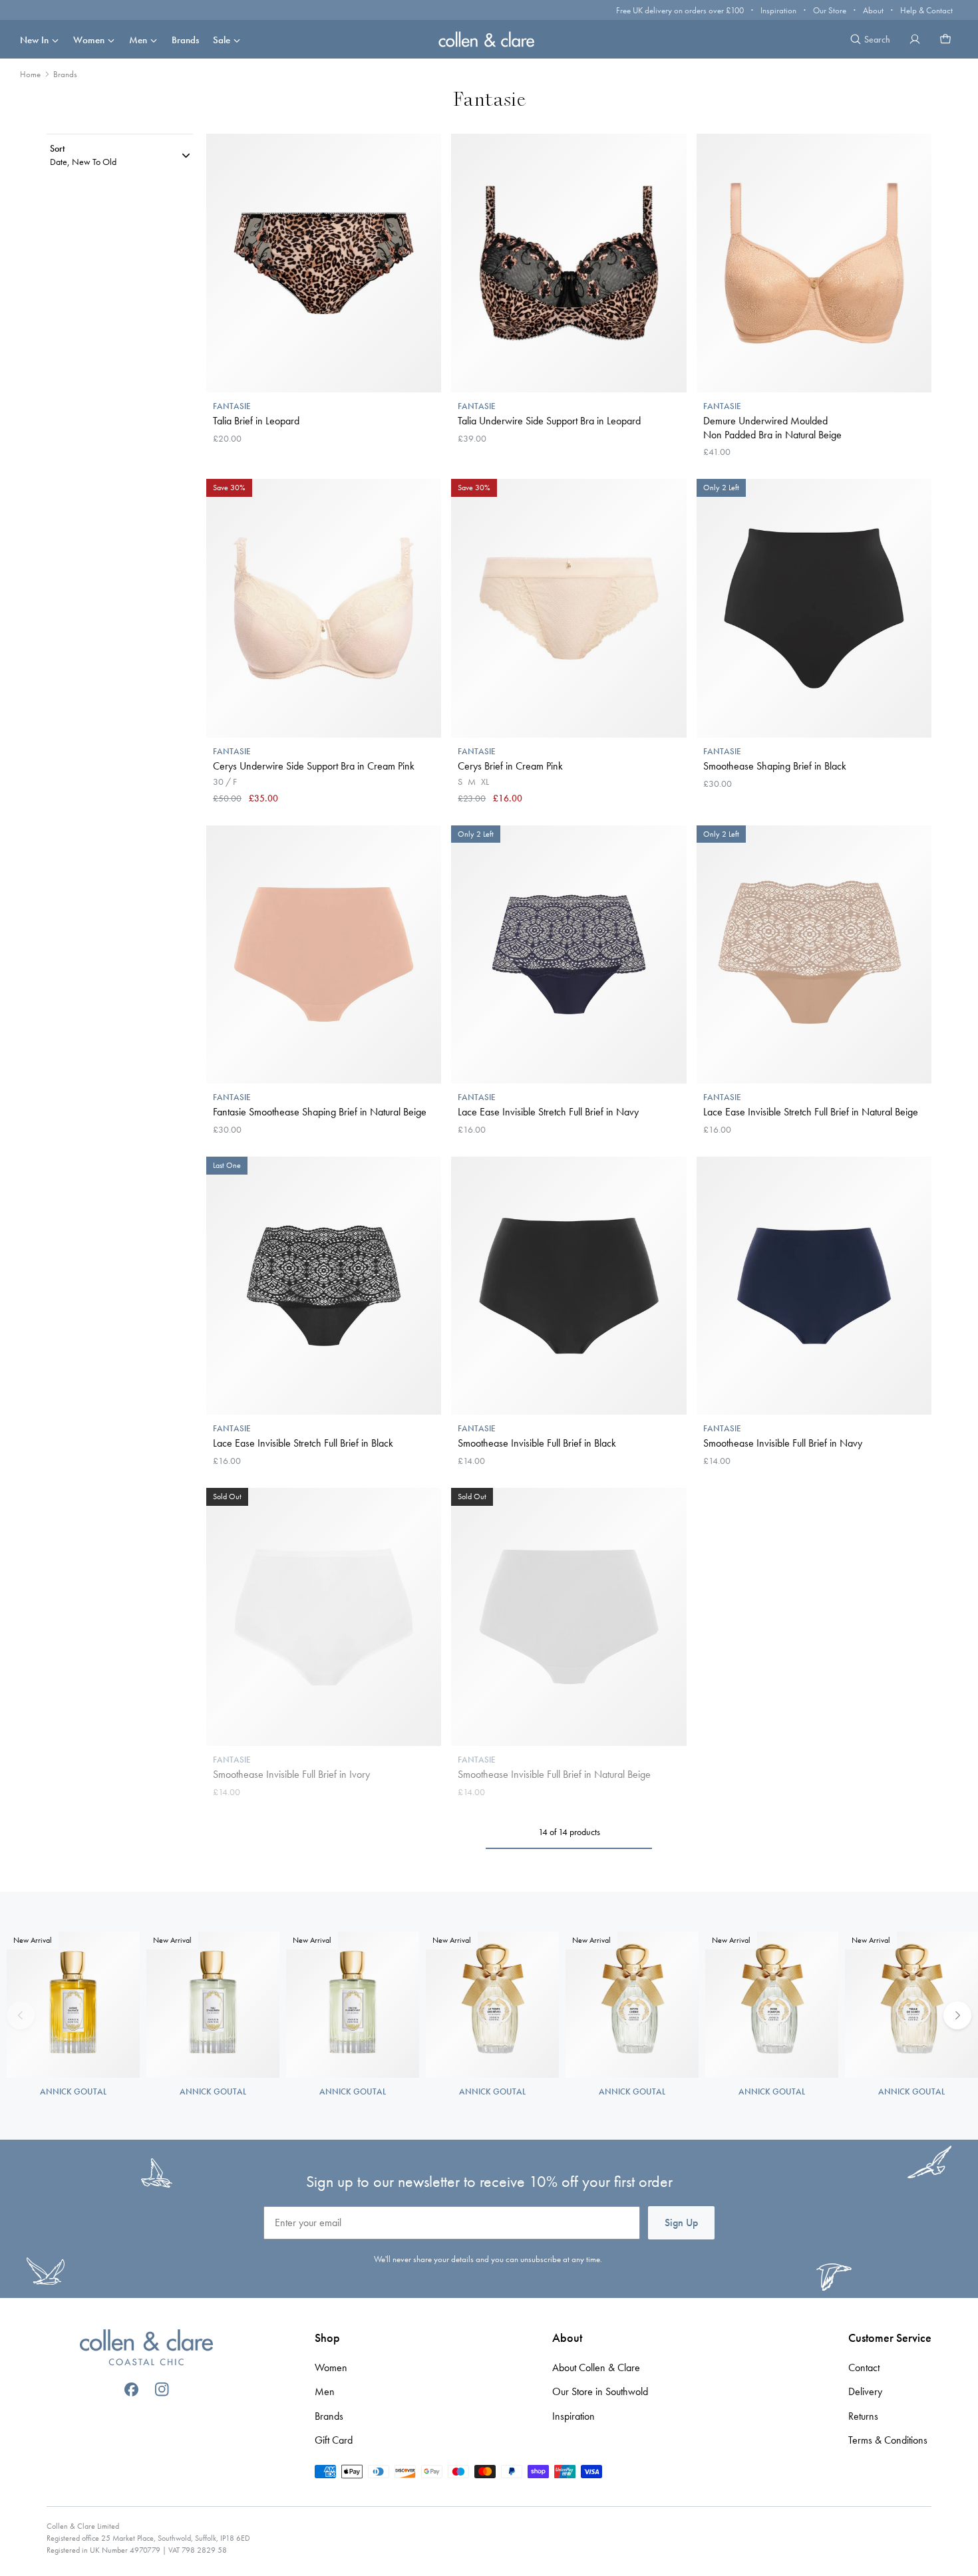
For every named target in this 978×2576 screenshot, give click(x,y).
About (873, 10)
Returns (863, 2416)
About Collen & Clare (596, 2367)
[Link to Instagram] (162, 2389)
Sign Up (681, 2222)
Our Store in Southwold (600, 2391)
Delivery (865, 2391)
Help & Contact (926, 10)
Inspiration (778, 10)
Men (138, 40)
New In (34, 40)
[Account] (915, 39)
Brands (185, 40)
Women (89, 40)
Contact (864, 2367)
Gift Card (334, 2440)
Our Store (830, 10)
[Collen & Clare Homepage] (489, 39)
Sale (222, 40)
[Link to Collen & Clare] (146, 2349)
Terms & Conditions (888, 2440)
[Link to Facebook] (131, 2389)
